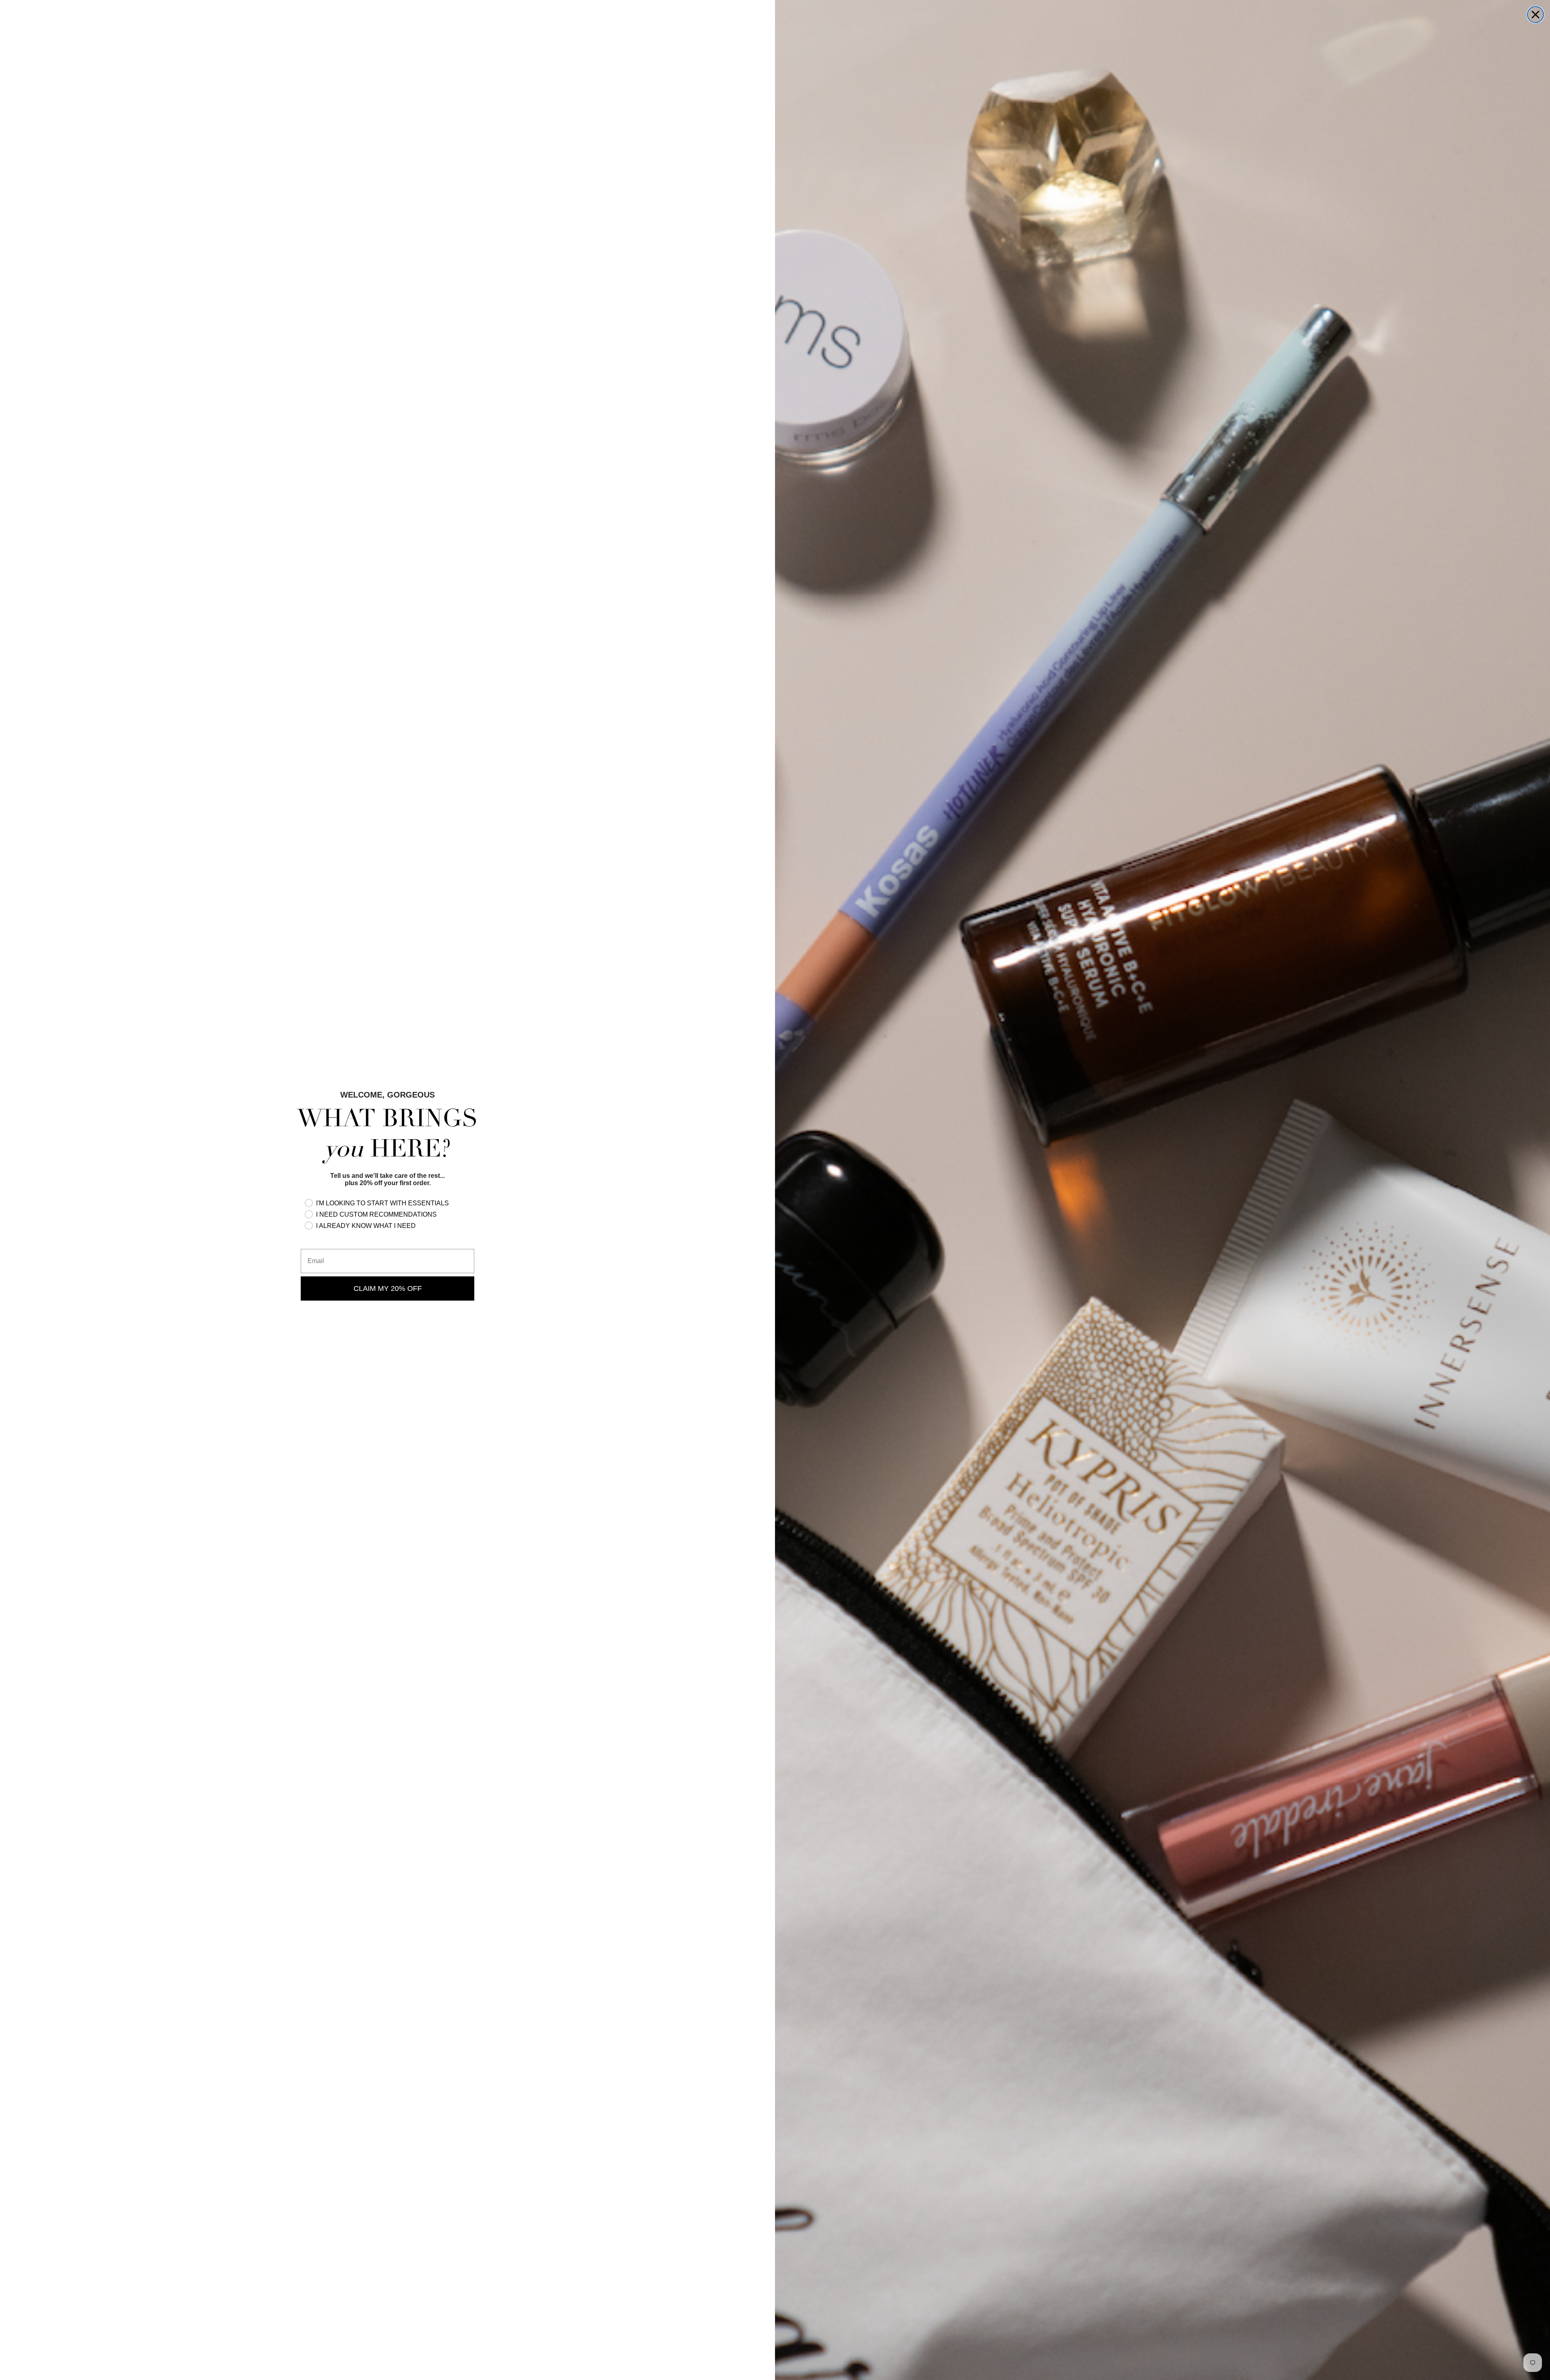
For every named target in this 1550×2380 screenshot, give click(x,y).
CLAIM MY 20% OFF (388, 1288)
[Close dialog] (1535, 15)
